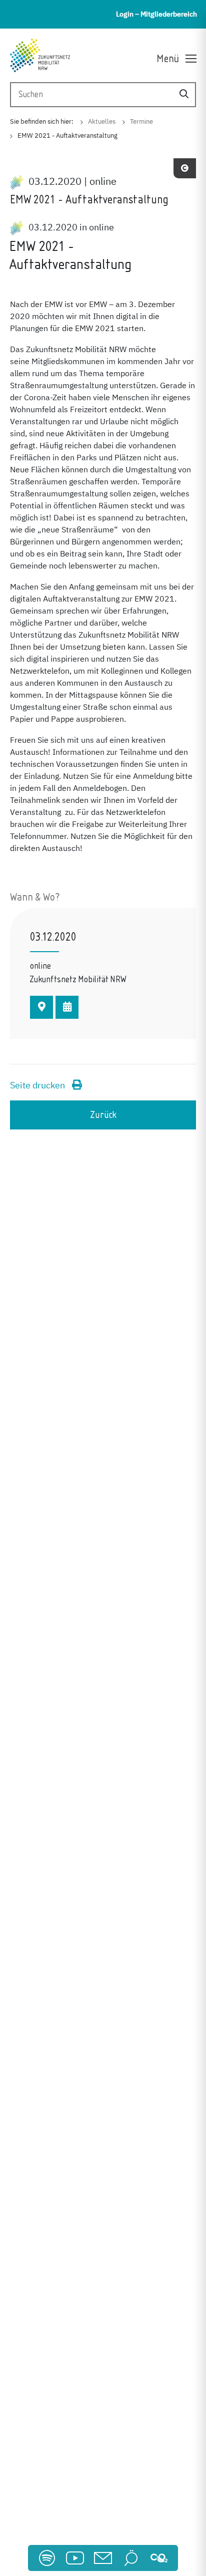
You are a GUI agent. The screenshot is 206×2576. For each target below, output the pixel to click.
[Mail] (103, 2558)
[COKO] (159, 2558)
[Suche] (184, 94)
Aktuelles (102, 122)
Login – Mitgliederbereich (156, 14)
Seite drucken (38, 1086)
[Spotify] (47, 2558)
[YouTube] (75, 2558)
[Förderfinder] (131, 2558)
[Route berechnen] (41, 1007)
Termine (141, 122)
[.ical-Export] (67, 1007)
